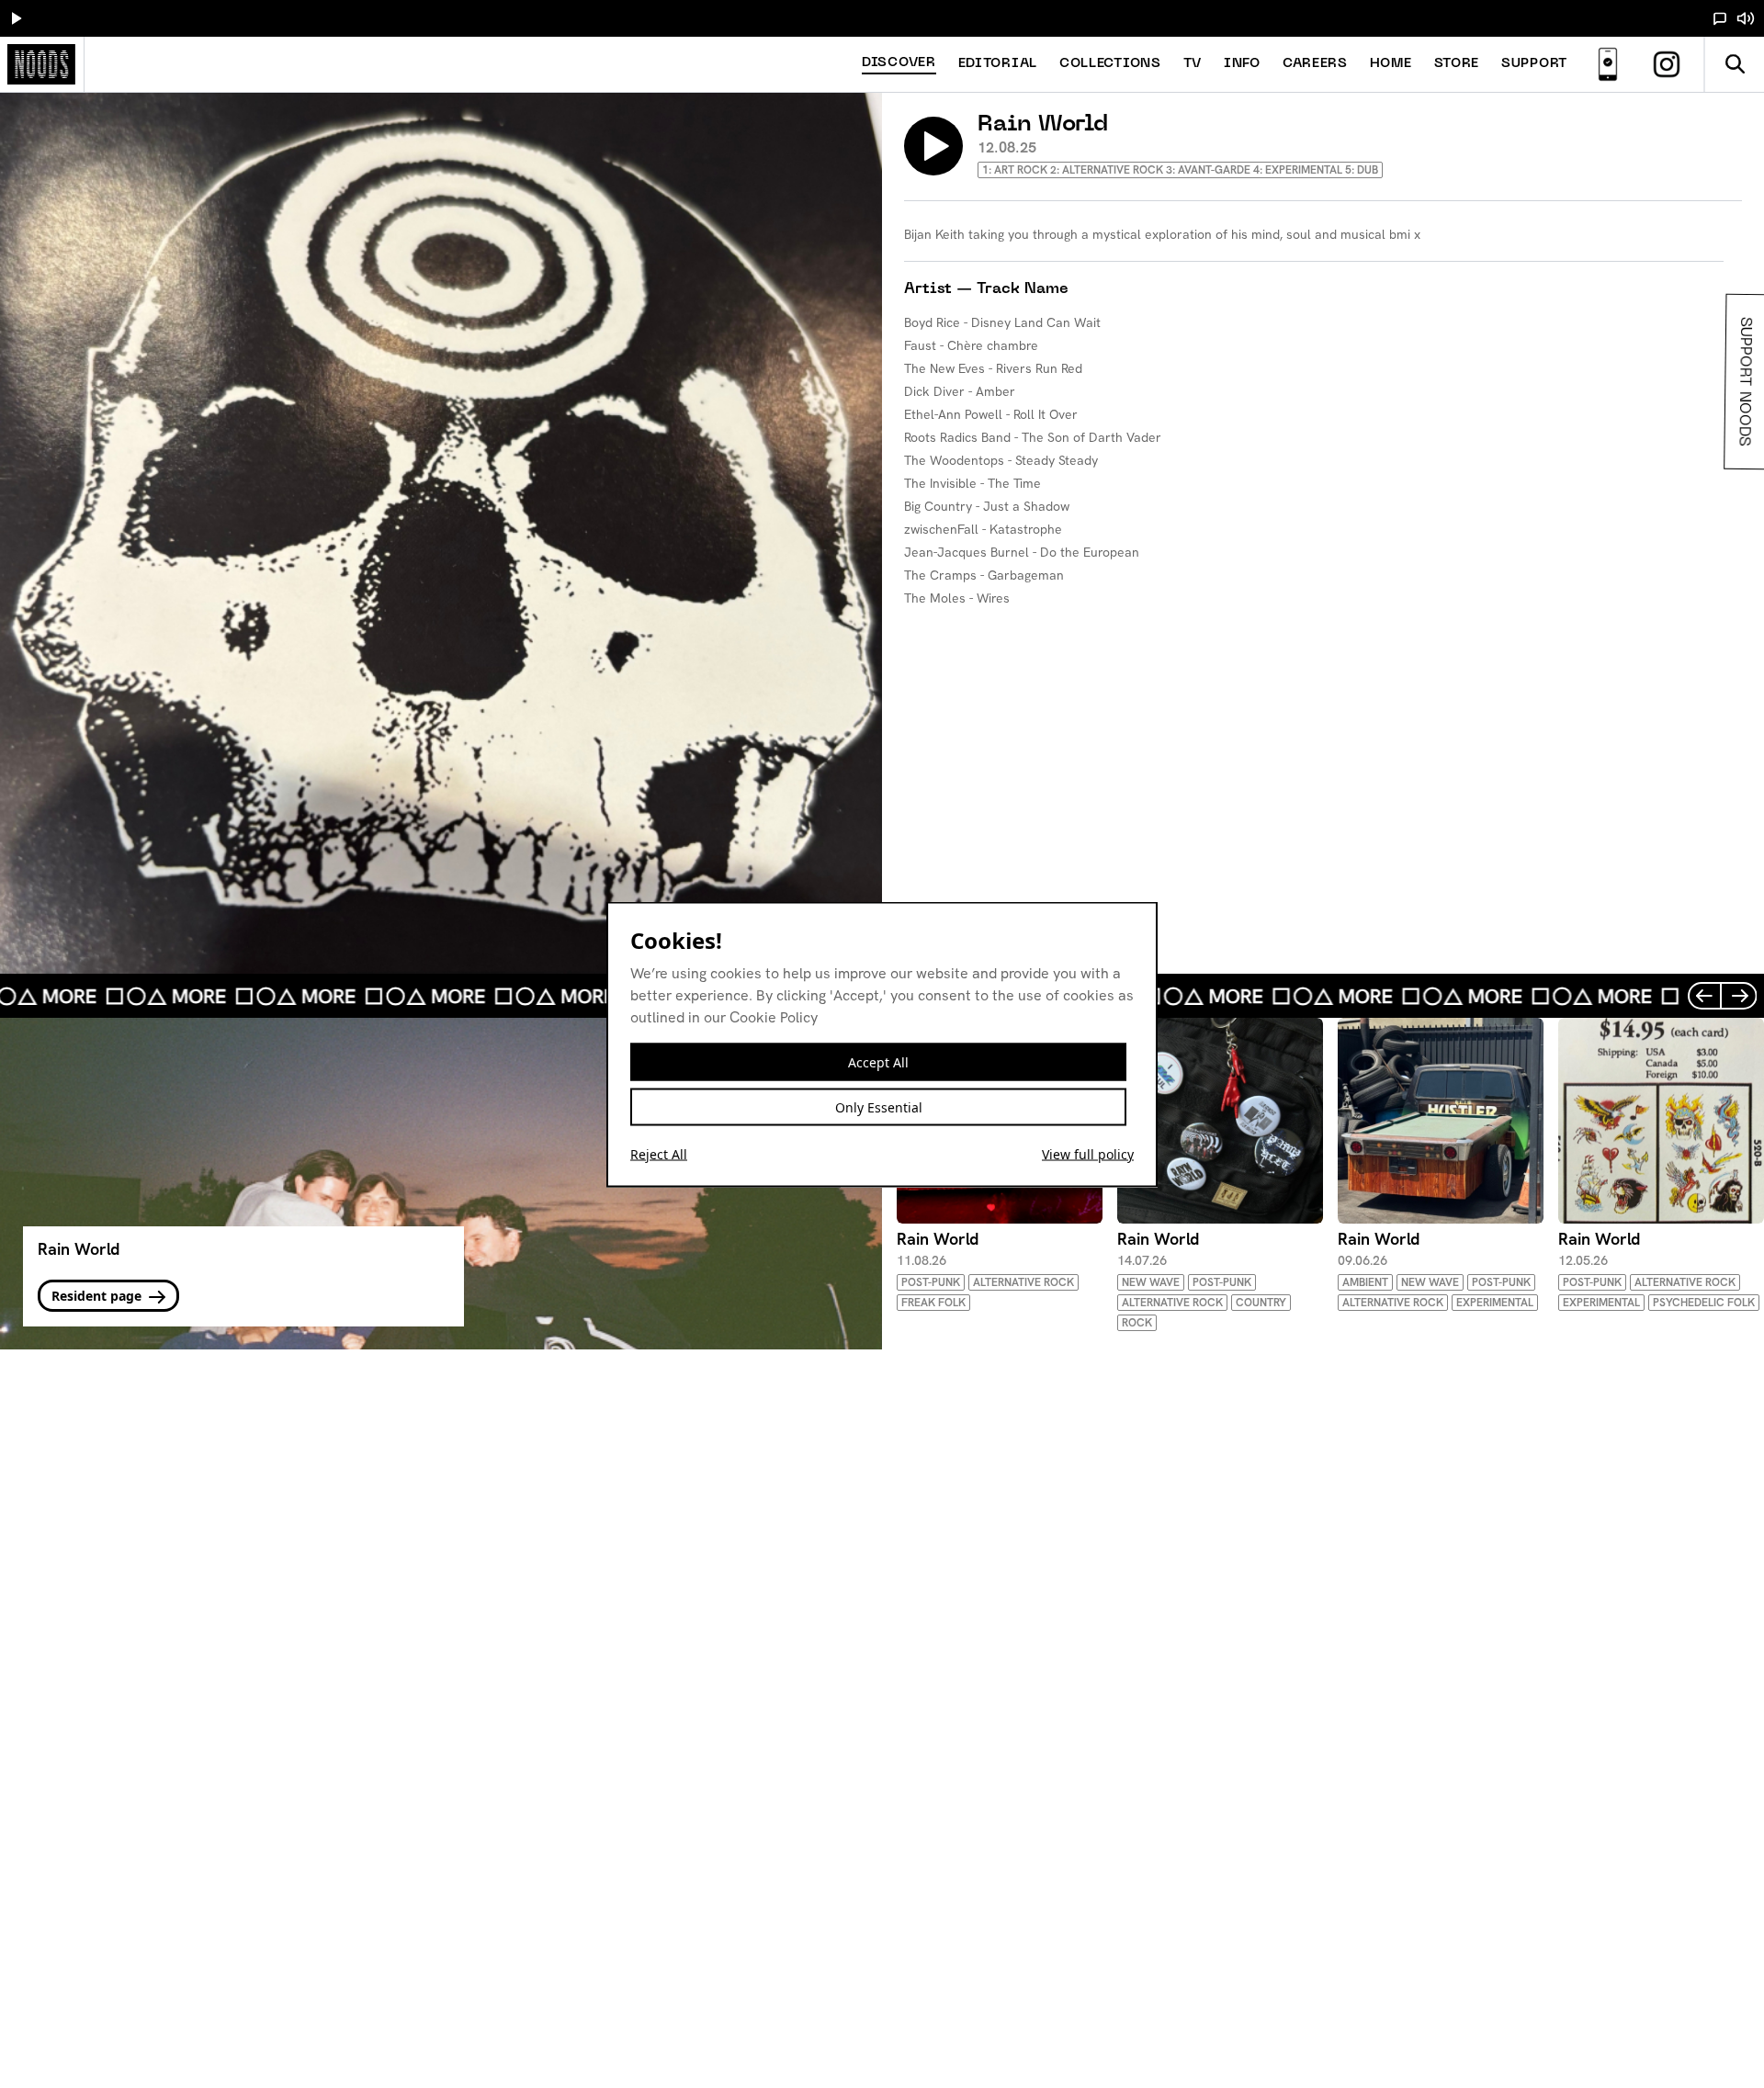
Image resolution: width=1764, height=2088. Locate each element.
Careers (1315, 64)
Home (1391, 64)
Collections (1110, 64)
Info (1242, 64)
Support (1534, 64)
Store (1457, 64)
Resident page (98, 1296)
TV (1193, 64)
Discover (899, 63)
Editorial (998, 64)
